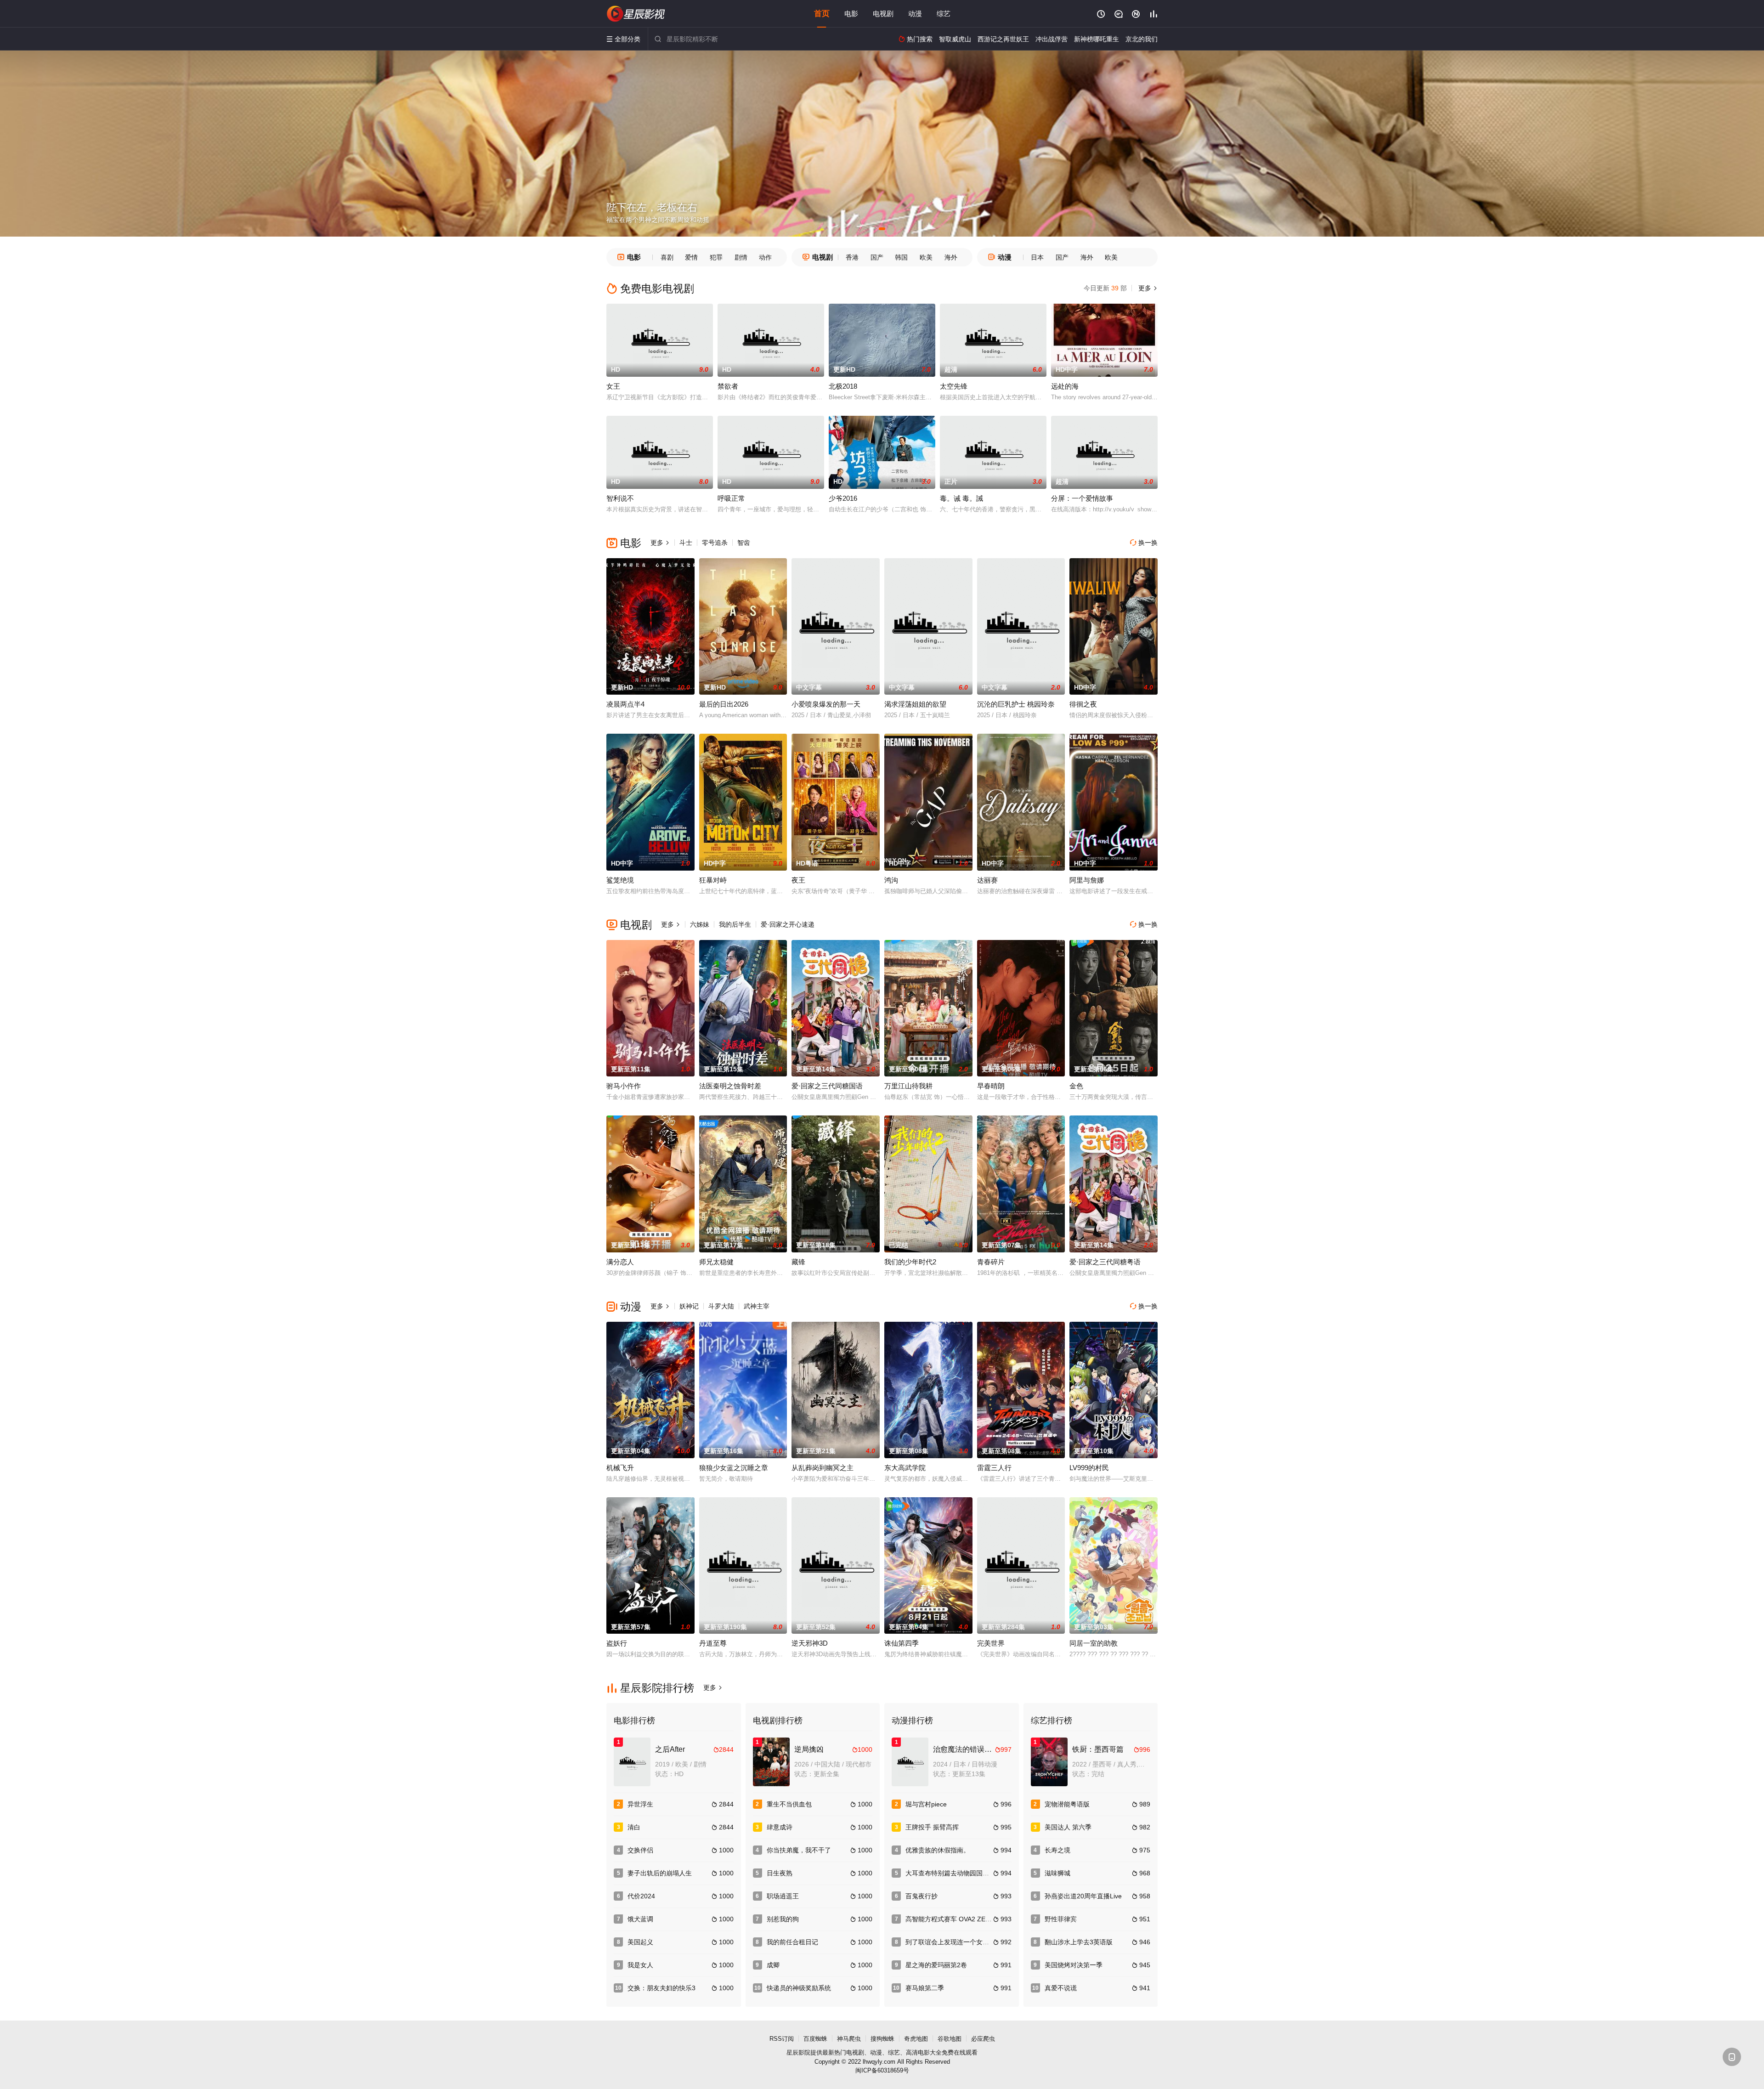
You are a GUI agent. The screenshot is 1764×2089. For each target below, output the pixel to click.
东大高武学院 (905, 1468)
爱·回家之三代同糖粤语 (1105, 1262)
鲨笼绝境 (620, 880)
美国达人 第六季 (1068, 1827)
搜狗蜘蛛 (882, 2039)
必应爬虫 (983, 2039)
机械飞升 (620, 1468)
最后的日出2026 (724, 704)
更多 (1147, 288)
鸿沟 (891, 880)
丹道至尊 (713, 1643)
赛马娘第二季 (925, 1988)
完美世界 (991, 1643)
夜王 (798, 880)
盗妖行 (617, 1643)
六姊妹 (700, 924)
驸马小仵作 (624, 1086)
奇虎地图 (916, 2039)
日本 (1037, 257)
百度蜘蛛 (815, 2039)
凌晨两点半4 (625, 704)
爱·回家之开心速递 (788, 924)
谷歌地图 (950, 2039)
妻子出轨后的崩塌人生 (660, 1873)
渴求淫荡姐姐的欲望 (915, 704)
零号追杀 (715, 543)
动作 (765, 257)
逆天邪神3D (810, 1643)
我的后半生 (735, 924)
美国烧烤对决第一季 (1074, 1965)
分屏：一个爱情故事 (1082, 498)
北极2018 (843, 386)
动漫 (915, 14)
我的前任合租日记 (792, 1942)
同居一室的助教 (1094, 1643)
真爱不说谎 (1061, 1988)
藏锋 (798, 1262)
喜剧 (667, 257)
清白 (634, 1827)
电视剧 (883, 14)
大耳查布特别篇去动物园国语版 (950, 1873)
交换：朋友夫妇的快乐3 (661, 1988)
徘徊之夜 (1083, 704)
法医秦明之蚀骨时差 (730, 1086)
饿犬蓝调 (640, 1919)
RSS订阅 (782, 2039)
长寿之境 (1057, 1850)
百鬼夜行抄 (922, 1896)
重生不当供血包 (789, 1804)
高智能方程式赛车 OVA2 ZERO (950, 1919)
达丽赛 (987, 880)
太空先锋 (954, 386)
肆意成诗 (780, 1827)
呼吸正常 (731, 498)
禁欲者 (728, 386)
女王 (613, 386)
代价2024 (641, 1896)
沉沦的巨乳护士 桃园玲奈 (1016, 704)
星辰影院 (798, 2052)
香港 (852, 257)
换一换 (1144, 543)
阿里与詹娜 (1087, 880)
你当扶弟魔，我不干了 (799, 1850)
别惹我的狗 (783, 1919)
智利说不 (620, 498)
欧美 (926, 257)
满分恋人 (620, 1262)
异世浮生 (640, 1804)
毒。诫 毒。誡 (961, 498)
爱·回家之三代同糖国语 (827, 1086)
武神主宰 (757, 1306)
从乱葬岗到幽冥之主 (823, 1468)
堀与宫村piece (926, 1804)
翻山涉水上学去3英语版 (1079, 1942)
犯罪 (716, 257)
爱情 (691, 257)
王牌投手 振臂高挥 (932, 1827)
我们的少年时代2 (910, 1262)
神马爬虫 (849, 2039)
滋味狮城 (1057, 1873)
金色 (1076, 1086)
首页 (822, 14)
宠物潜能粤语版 (1067, 1804)
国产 (877, 257)
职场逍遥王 (783, 1896)
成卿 (773, 1965)
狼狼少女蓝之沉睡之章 (734, 1468)
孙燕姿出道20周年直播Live (1083, 1896)
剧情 (741, 257)
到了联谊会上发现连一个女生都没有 (957, 1942)
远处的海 (1065, 386)
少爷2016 (843, 498)
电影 (851, 14)
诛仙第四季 (902, 1643)
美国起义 (640, 1942)
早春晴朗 (991, 1086)
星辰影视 (636, 14)
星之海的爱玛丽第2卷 (936, 1965)
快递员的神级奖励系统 (799, 1988)
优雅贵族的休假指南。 (938, 1850)
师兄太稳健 (716, 1262)
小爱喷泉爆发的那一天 (826, 704)
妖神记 (689, 1306)
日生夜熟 (780, 1873)
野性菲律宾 (1061, 1919)
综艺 (944, 14)
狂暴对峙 (713, 880)
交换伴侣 (640, 1850)
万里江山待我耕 (908, 1086)
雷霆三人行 (994, 1468)
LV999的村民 (1089, 1468)
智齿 (744, 543)
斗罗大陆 (721, 1306)
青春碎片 (991, 1262)
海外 (951, 257)
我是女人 (640, 1965)
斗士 (686, 543)
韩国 (901, 257)
